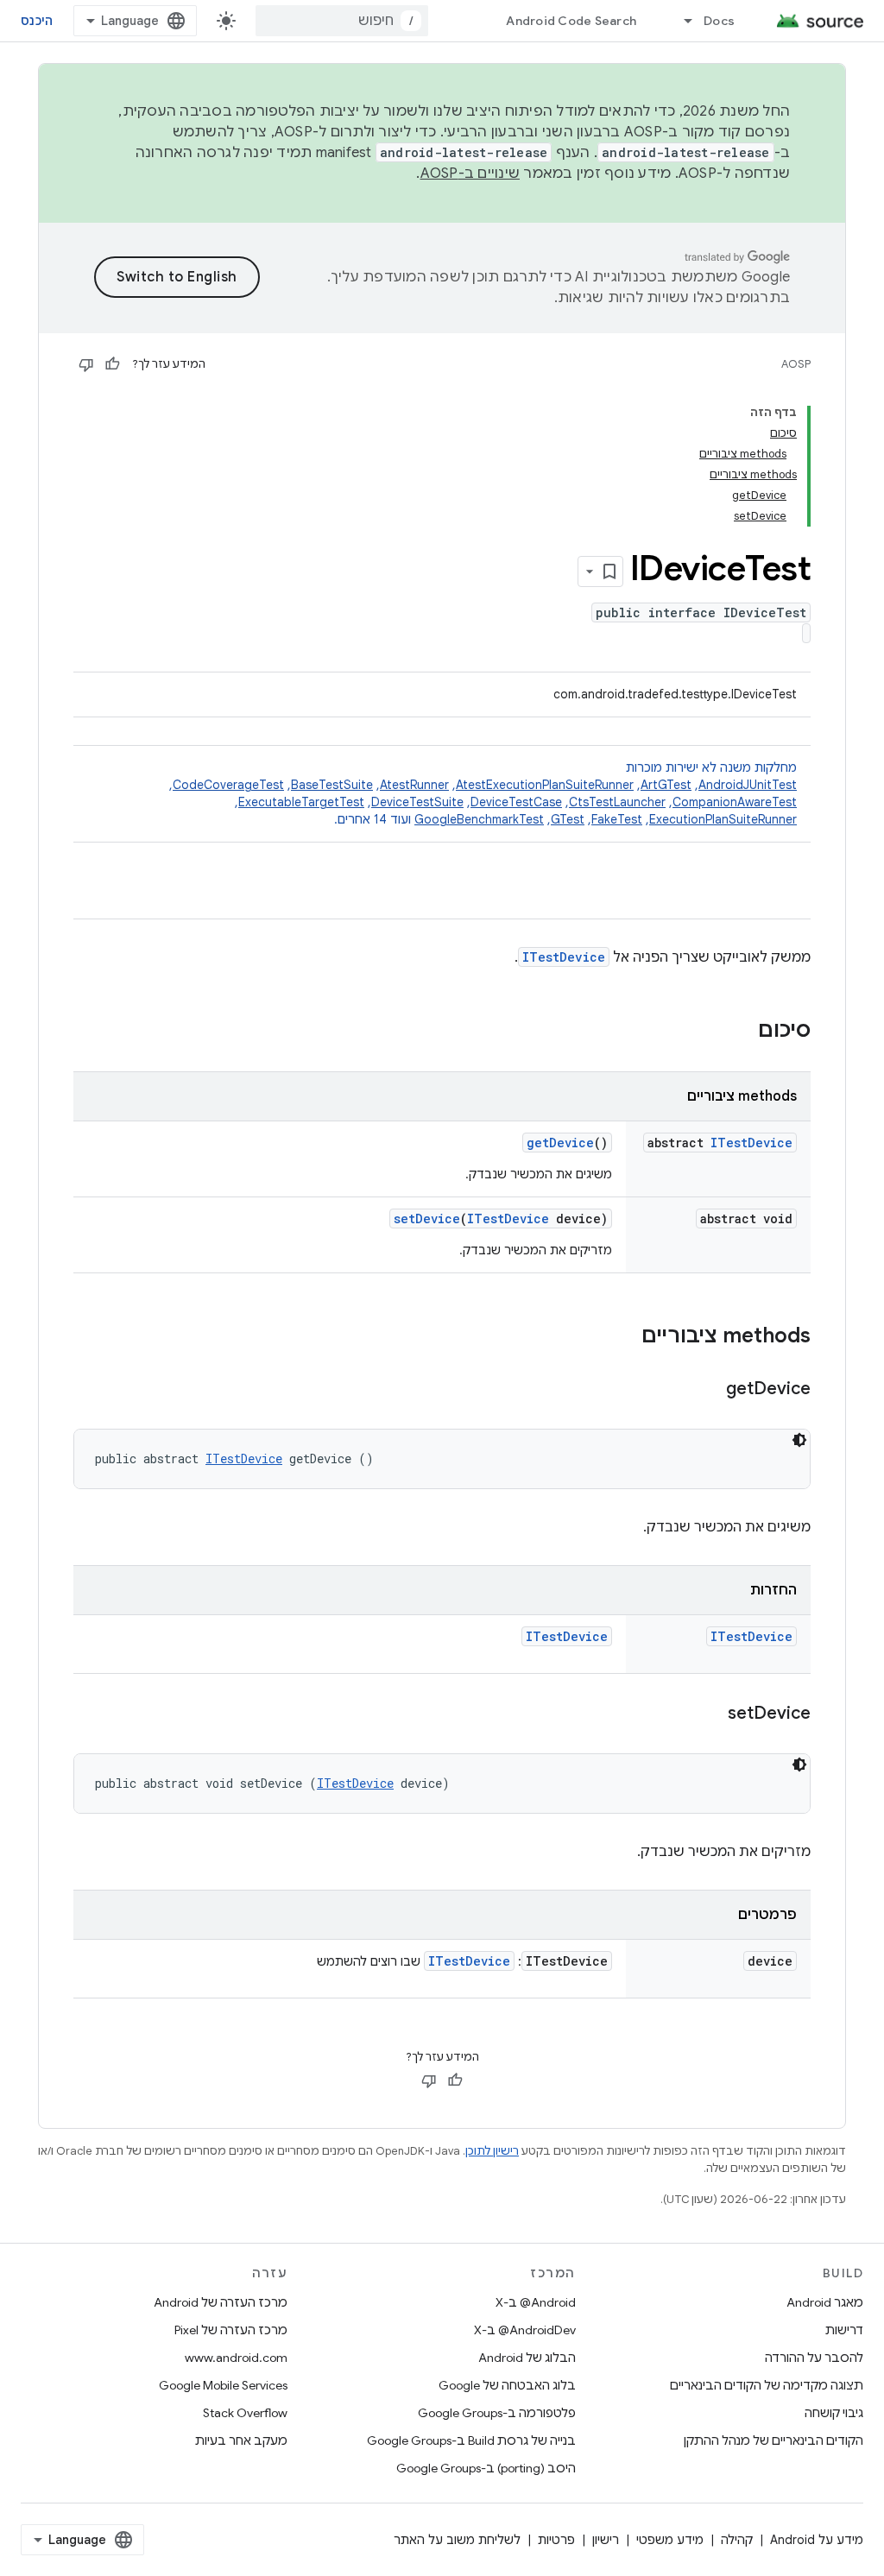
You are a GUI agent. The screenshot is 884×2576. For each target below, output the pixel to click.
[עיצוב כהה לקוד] (799, 1440)
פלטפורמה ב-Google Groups (497, 2413)
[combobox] (342, 21)
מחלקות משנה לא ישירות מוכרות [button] (483, 793)
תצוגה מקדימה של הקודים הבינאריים (767, 2385)
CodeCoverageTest (228, 785)
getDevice (560, 1143)
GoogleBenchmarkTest (479, 819)
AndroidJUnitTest (748, 785)
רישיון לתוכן (492, 2151)
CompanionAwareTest (735, 802)
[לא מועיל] (86, 364)
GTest (568, 819)
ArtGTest (666, 785)
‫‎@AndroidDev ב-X (525, 2330)
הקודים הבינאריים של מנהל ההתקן (773, 2440)
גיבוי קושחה (834, 2413)
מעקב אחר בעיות (241, 2440)
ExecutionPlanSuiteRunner (723, 819)
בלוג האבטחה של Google (507, 2385)
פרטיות (556, 2540)
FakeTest (617, 819)
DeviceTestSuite (417, 802)
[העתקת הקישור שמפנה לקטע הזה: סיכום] (741, 1032)
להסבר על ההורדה (814, 2358)
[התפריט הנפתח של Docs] (680, 21)
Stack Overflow (245, 2413)
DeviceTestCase (516, 802)
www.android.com (236, 2358)
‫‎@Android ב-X (536, 2302)
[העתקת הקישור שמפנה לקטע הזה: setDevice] (710, 1714)
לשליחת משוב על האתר (457, 2540)
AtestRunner (414, 785)
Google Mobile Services (223, 2385)
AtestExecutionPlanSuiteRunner (545, 785)
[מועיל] (112, 364)
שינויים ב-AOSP (470, 174)
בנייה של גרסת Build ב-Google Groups (471, 2440)
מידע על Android (817, 2540)
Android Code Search (571, 21)
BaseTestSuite (332, 785)
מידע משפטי (670, 2540)
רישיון (606, 2540)
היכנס (37, 21)
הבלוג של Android (527, 2358)
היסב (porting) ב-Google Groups (486, 2468)
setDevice (427, 1219)
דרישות (844, 2330)
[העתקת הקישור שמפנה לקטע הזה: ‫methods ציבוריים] (624, 1337)
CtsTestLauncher (617, 802)
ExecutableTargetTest (301, 802)
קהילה (737, 2540)
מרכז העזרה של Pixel (231, 2330)
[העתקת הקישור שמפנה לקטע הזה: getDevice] (709, 1390)
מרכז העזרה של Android (221, 2302)
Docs (719, 21)
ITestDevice (564, 957)
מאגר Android (825, 2302)
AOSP (796, 364)
